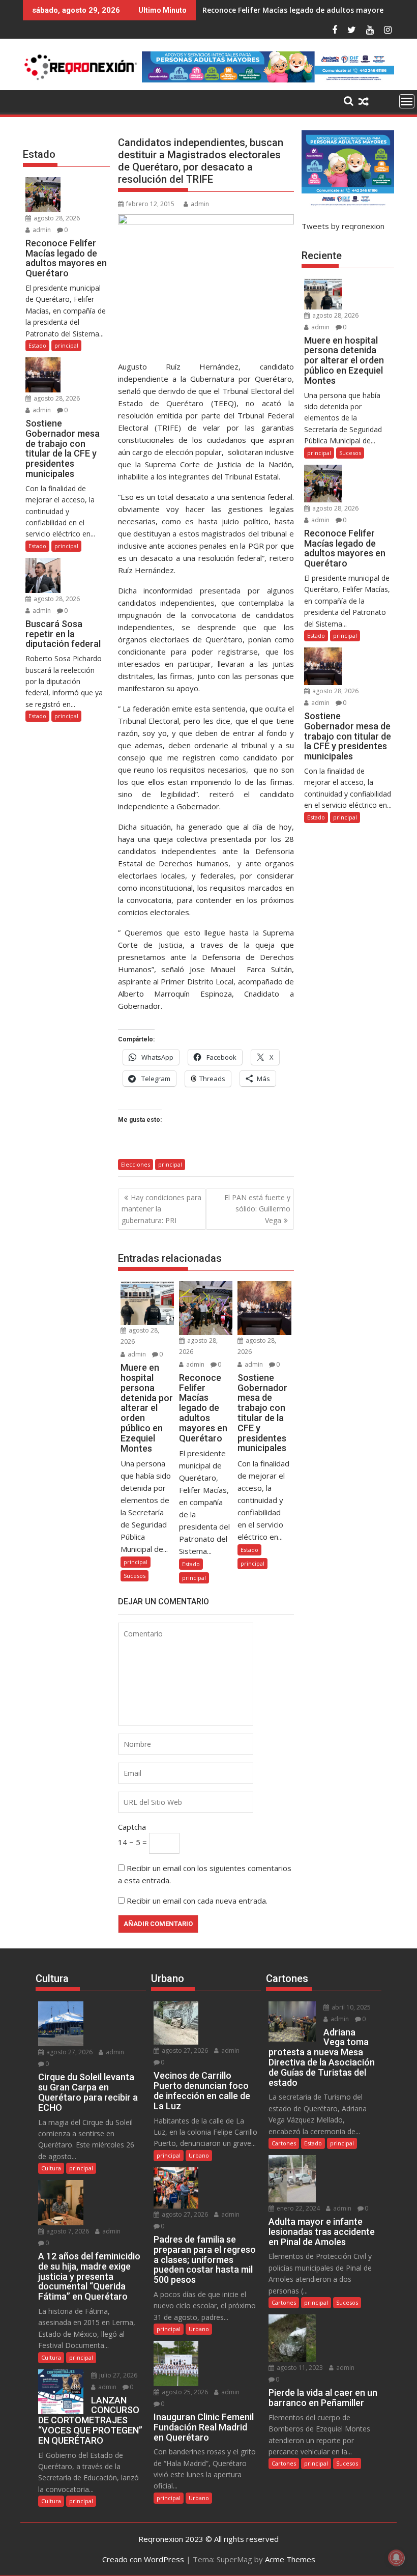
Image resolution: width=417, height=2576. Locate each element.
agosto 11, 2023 (299, 2368)
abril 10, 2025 (350, 2007)
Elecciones (136, 1164)
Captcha (132, 1827)
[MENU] (407, 101)
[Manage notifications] (396, 2558)
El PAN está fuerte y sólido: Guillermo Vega (257, 1209)
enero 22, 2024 (297, 2208)
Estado (191, 1564)
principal (170, 1164)
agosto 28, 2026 (56, 218)
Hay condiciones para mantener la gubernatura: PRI (161, 1209)
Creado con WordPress (143, 2559)
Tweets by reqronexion (343, 226)
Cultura (51, 2168)
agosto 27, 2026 (69, 2052)
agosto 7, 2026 (67, 2231)
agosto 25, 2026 (184, 2392)
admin (200, 204)
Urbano (199, 2155)
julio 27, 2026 (117, 2375)
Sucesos (135, 1576)
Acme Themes (290, 2559)
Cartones (284, 2143)
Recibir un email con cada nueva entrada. (197, 1901)
